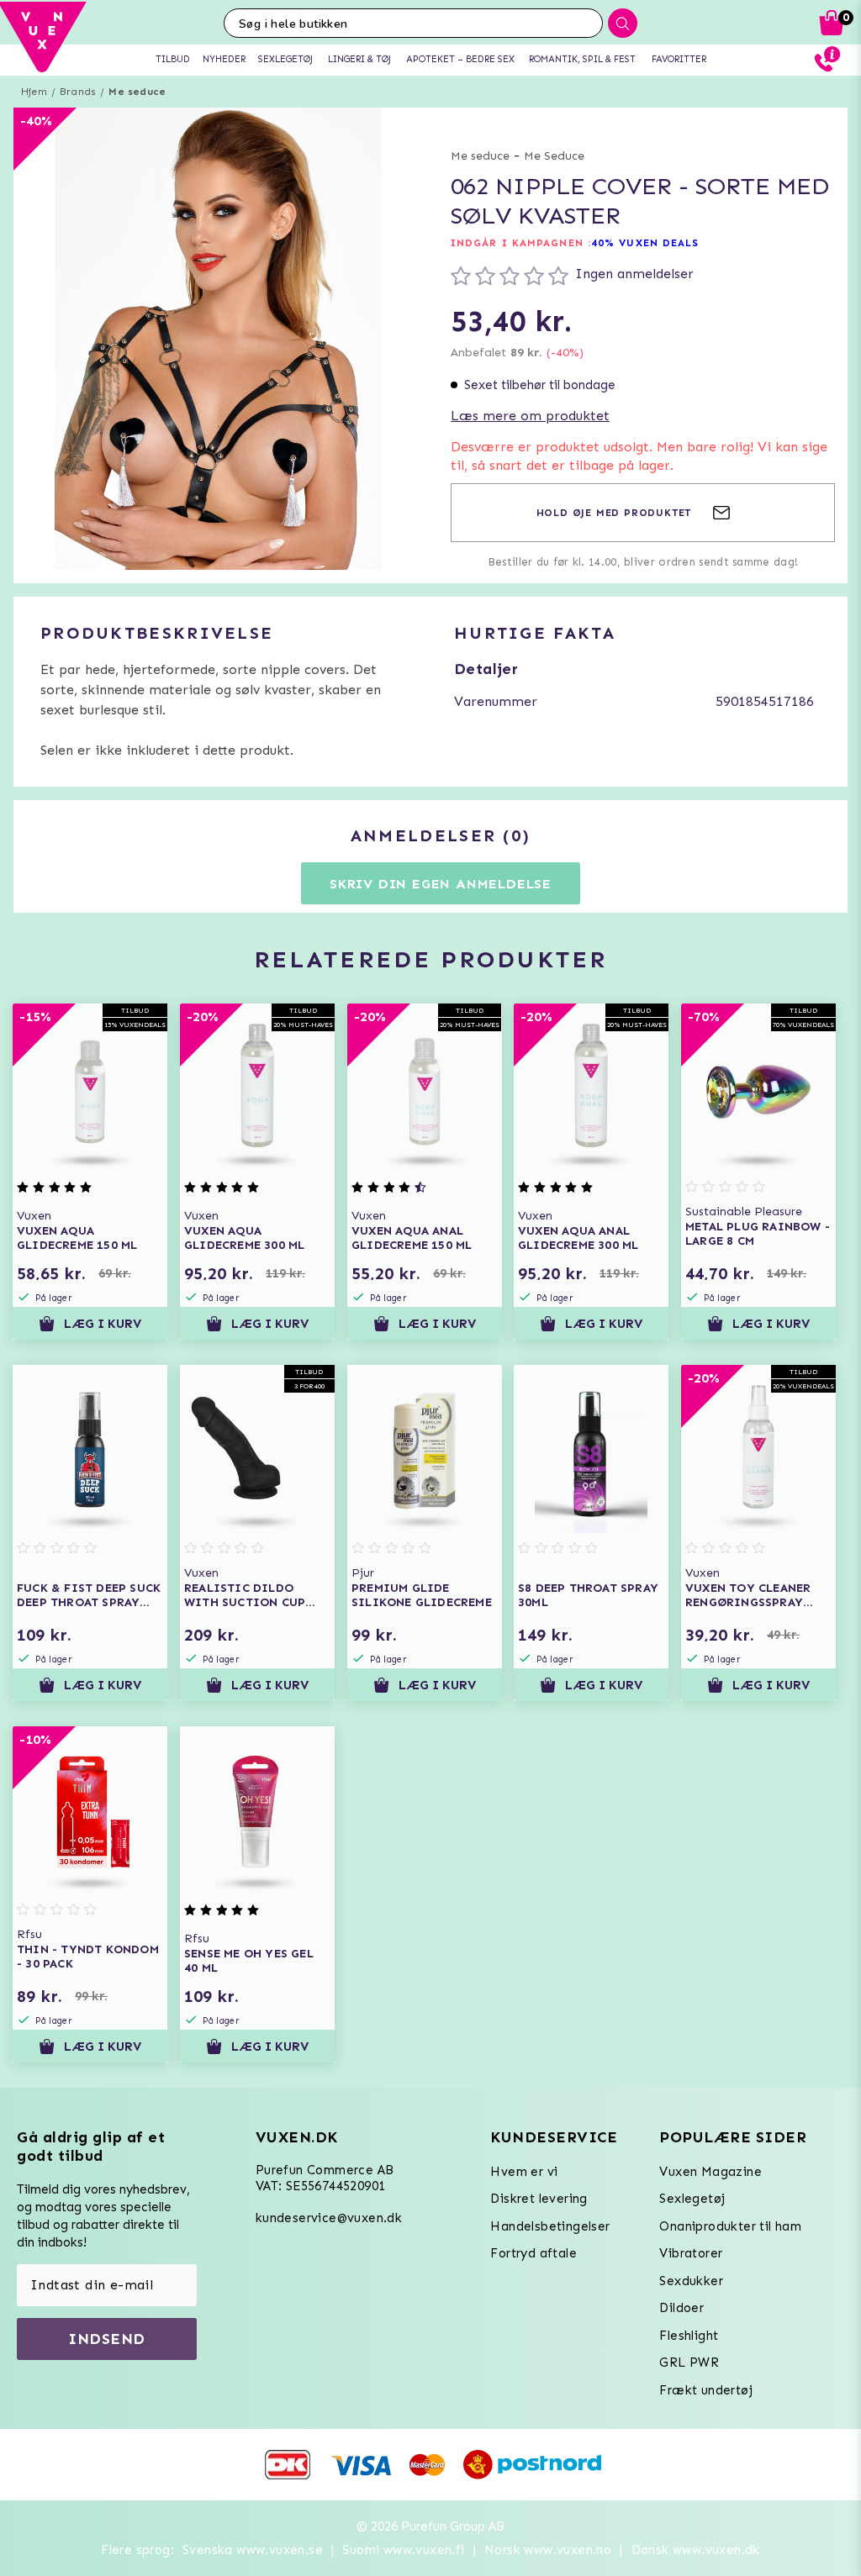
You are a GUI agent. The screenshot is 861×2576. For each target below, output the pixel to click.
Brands (78, 92)
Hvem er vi (524, 2172)
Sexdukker (691, 2281)
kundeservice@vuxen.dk (329, 2218)
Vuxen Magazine (710, 2172)
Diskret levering (539, 2199)
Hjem (34, 92)
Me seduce (137, 92)
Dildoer (681, 2308)
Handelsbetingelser (550, 2226)
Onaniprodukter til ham (730, 2226)
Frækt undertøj (706, 2390)
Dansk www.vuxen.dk (696, 2550)
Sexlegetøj (692, 2199)
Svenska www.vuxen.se (253, 2550)
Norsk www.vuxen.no (548, 2550)
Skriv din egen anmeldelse (441, 884)
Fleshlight (689, 2336)
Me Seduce (554, 156)
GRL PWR (689, 2363)
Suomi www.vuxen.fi (403, 2550)
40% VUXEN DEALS (645, 243)
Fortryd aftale (534, 2253)
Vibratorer (691, 2253)
